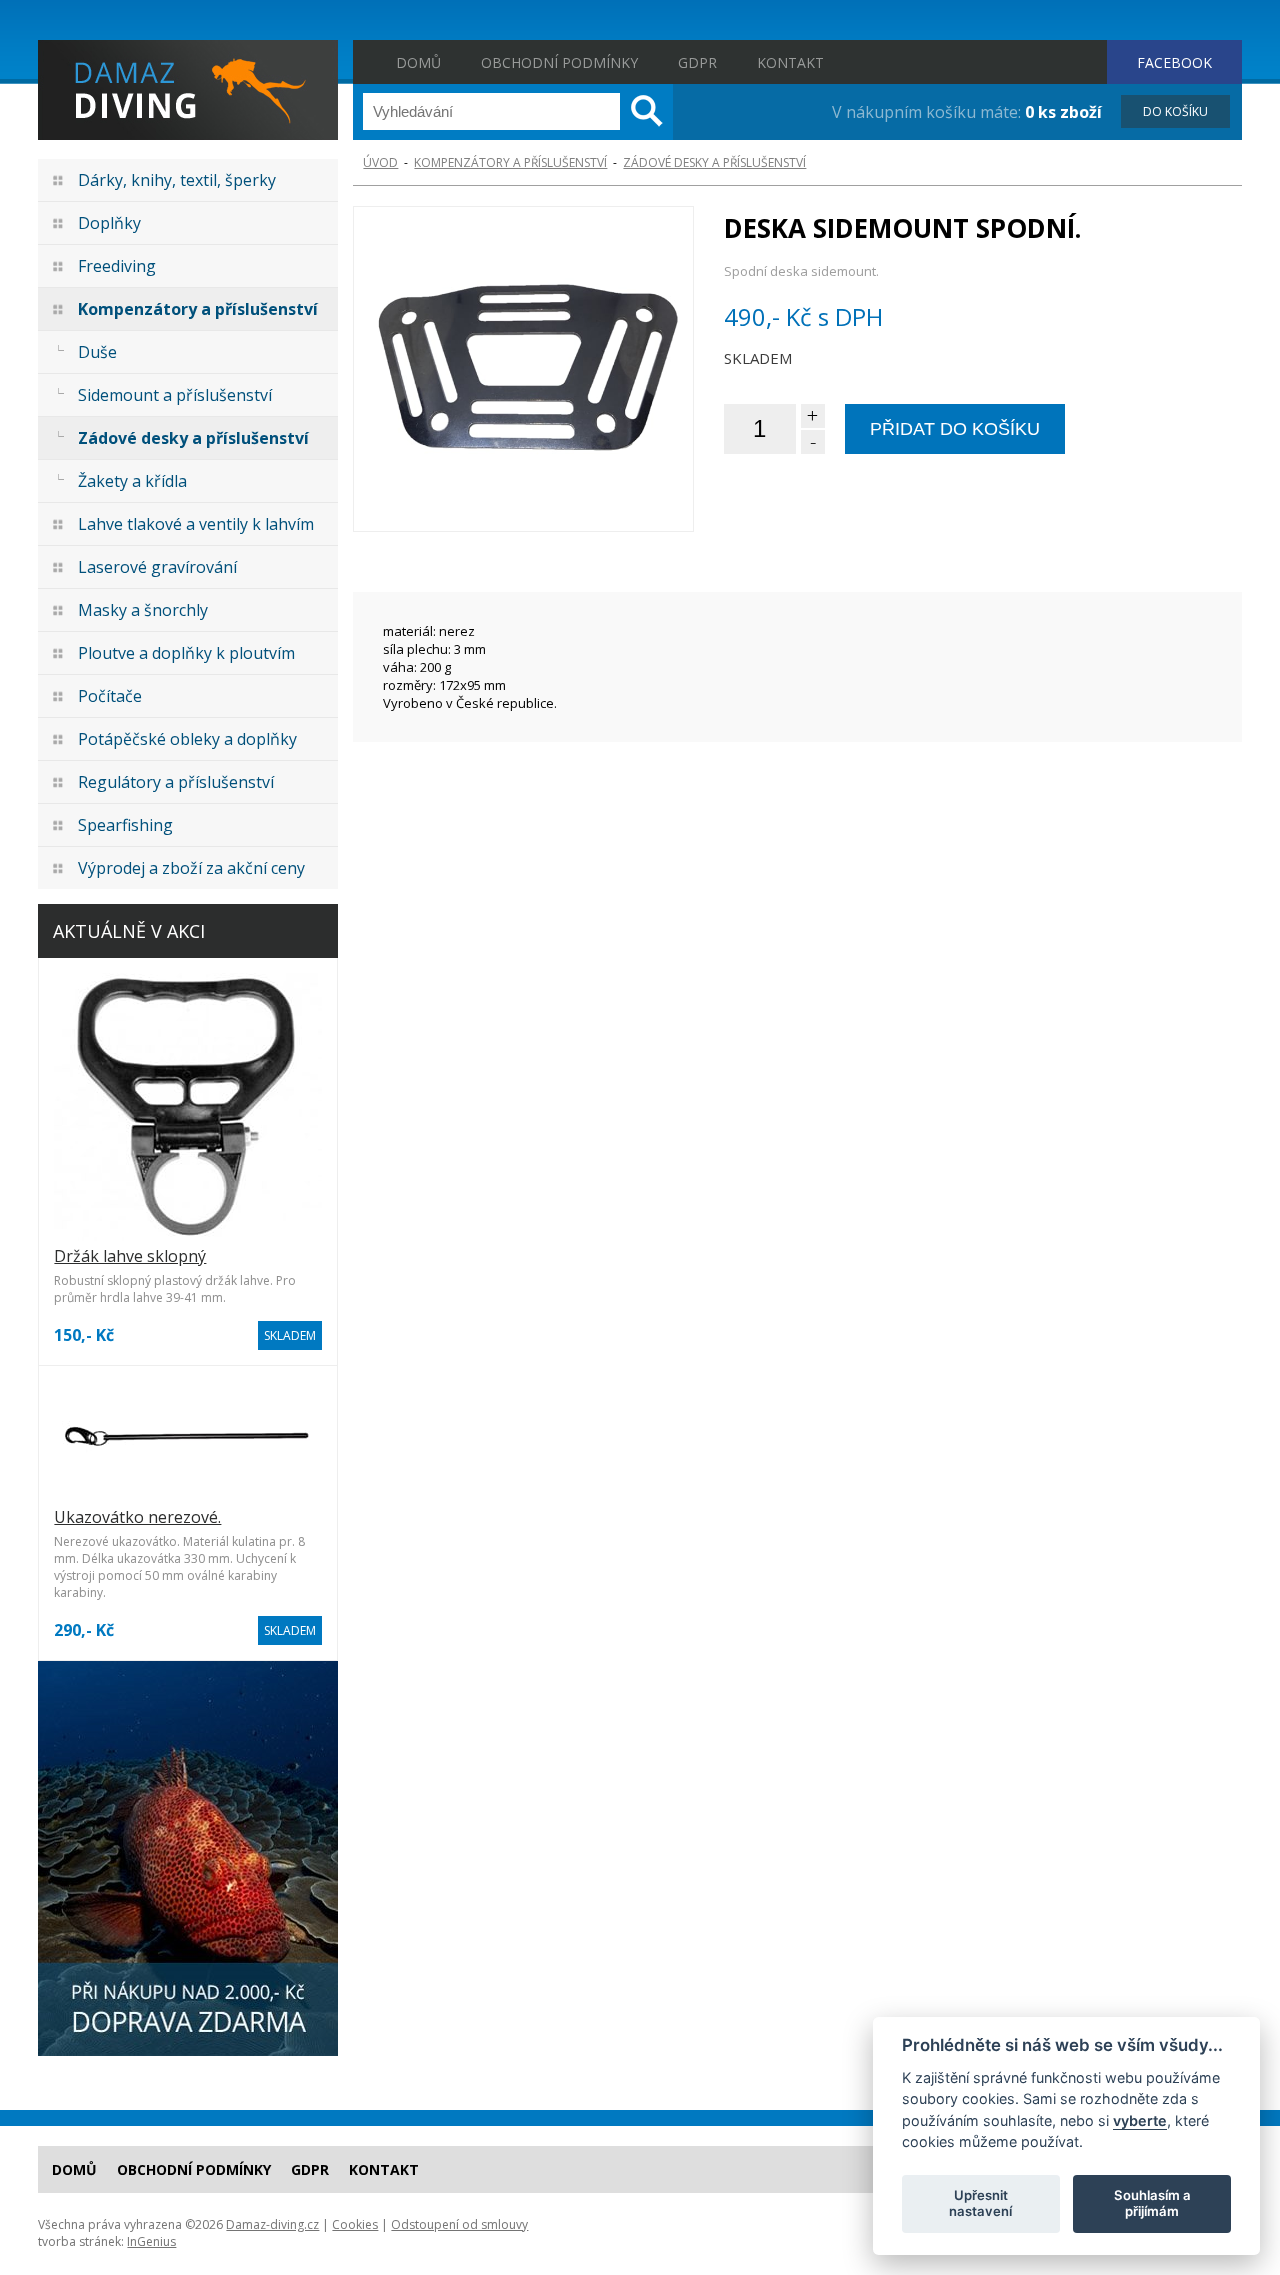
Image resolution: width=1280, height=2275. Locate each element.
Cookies (355, 2224)
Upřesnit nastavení (980, 2203)
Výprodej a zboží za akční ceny (191, 868)
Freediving (117, 266)
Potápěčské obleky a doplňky (187, 739)
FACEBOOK (1174, 62)
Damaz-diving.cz (272, 2224)
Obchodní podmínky (559, 62)
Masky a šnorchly (143, 610)
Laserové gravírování (157, 567)
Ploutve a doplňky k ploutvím (186, 653)
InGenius (151, 2241)
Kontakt (790, 62)
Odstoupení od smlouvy (459, 2224)
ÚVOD (380, 162)
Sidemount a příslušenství (175, 395)
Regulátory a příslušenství (176, 782)
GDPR (697, 62)
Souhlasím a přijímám (1152, 2203)
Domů (418, 62)
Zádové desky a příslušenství (193, 438)
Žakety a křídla (132, 481)
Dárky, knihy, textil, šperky (177, 180)
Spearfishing (125, 825)
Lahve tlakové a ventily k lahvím (196, 524)
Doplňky (109, 223)
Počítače (110, 696)
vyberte (1140, 2119)
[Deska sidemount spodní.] (523, 369)
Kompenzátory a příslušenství (198, 309)
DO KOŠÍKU (1175, 111)
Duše (97, 352)
